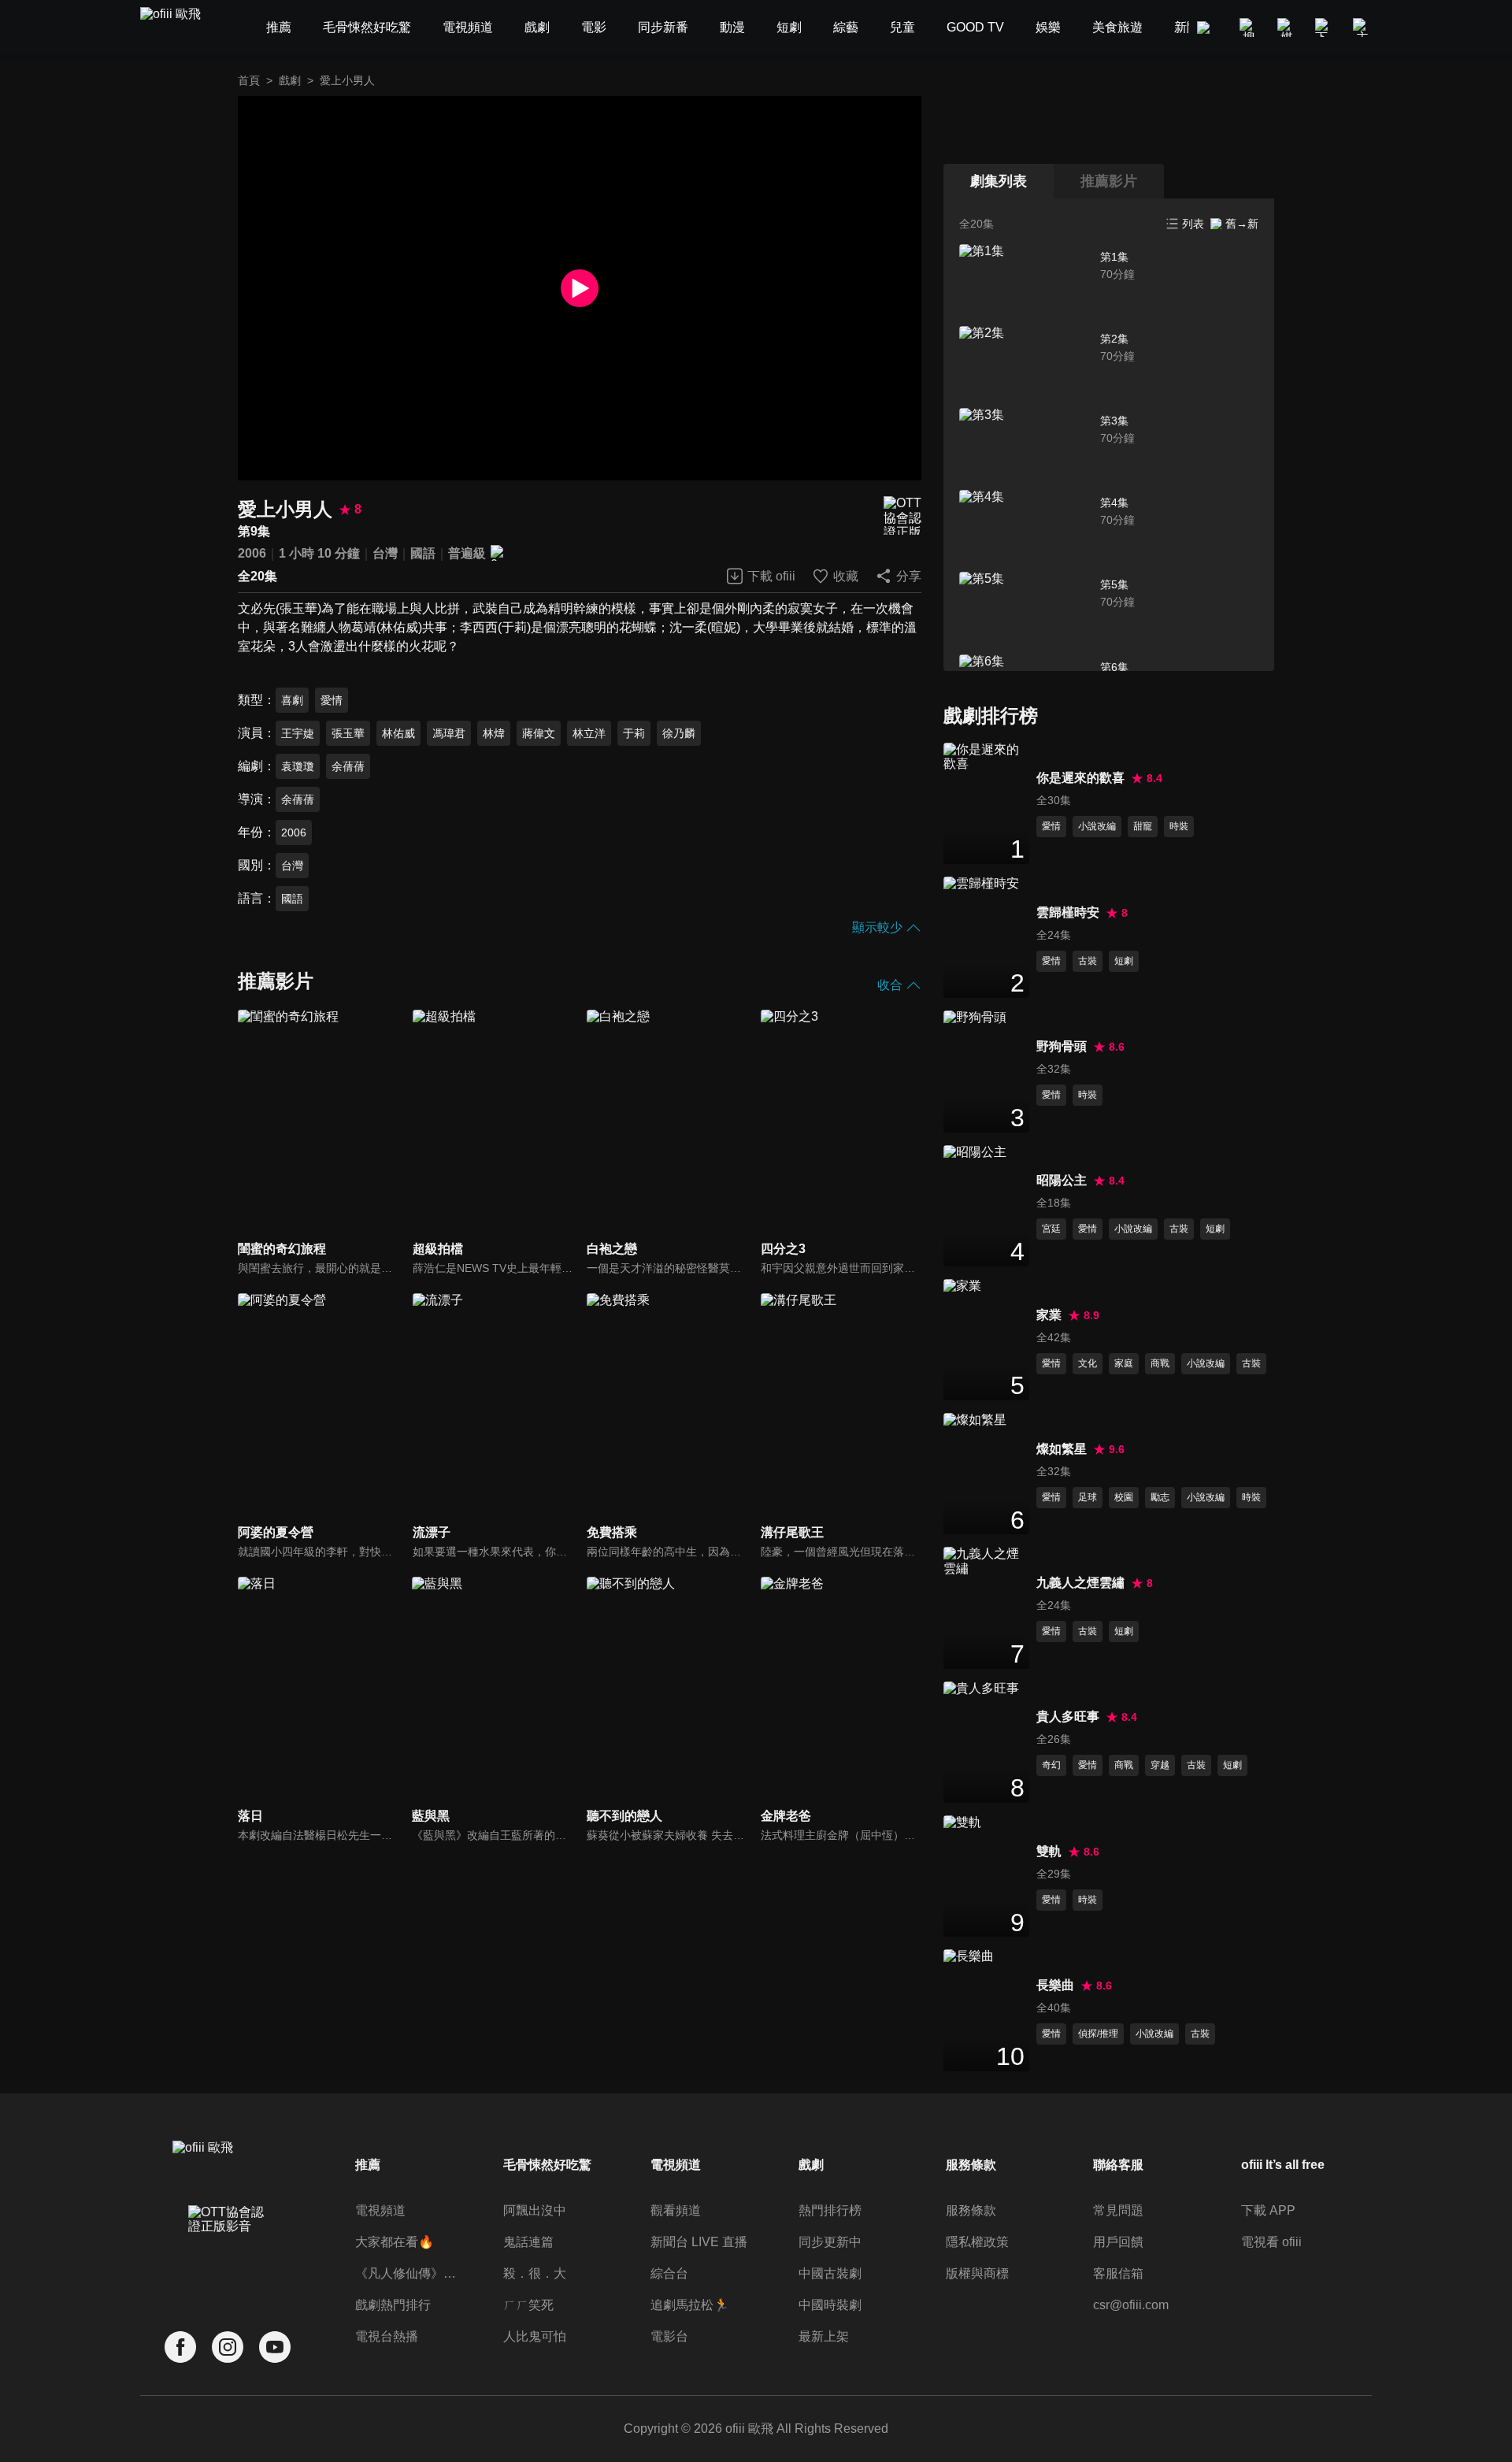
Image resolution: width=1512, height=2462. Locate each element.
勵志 (1160, 1497)
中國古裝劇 (830, 2273)
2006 (252, 553)
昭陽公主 (1062, 1180)
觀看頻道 (676, 2210)
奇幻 (1051, 1765)
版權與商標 (977, 2273)
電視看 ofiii (1271, 2242)
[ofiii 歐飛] (180, 28)
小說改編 (1097, 826)
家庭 (1124, 1363)
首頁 (249, 80)
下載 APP (1268, 2210)
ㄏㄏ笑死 (528, 2305)
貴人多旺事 (1068, 1717)
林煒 (494, 733)
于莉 (634, 733)
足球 (1088, 1497)
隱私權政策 (977, 2242)
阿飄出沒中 (535, 2210)
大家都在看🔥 (395, 2242)
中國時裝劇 (830, 2305)
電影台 (669, 2336)
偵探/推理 (1098, 2034)
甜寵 (1143, 826)
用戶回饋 (1118, 2242)
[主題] (1362, 28)
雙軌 (1049, 1851)
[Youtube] (275, 2347)
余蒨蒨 (348, 766)
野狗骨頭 (1062, 1046)
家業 (1049, 1315)
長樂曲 (1055, 1985)
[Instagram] (228, 2347)
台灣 (385, 553)
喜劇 (292, 700)
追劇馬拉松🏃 (690, 2305)
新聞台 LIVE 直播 (699, 2242)
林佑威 (398, 733)
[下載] (1325, 28)
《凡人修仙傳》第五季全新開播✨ (408, 2273)
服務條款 (971, 2210)
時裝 (1179, 826)
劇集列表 (999, 181)
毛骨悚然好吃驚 (547, 2165)
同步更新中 (830, 2242)
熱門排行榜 (830, 2210)
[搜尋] (1249, 28)
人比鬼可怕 (535, 2336)
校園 (1124, 1497)
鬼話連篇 (528, 2242)
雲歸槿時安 (1068, 912)
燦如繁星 (1062, 1449)
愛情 (332, 700)
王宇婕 (298, 733)
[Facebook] (180, 2347)
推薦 (368, 2165)
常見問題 (1118, 2210)
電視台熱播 (387, 2336)
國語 (423, 553)
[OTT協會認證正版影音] (902, 515)
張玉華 (348, 733)
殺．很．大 (535, 2273)
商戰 (1160, 1363)
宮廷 (1051, 1229)
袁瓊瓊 (298, 766)
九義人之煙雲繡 (1080, 1583)
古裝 (1088, 961)
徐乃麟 (679, 733)
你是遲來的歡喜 (1080, 778)
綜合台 (669, 2273)
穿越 (1160, 1765)
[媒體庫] (1287, 28)
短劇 (1124, 961)
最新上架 (824, 2336)
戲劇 (290, 80)
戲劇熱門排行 (393, 2305)
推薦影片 (1109, 181)
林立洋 (589, 733)
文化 (1088, 1363)
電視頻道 (380, 2210)
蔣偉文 (539, 733)
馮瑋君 (449, 733)
